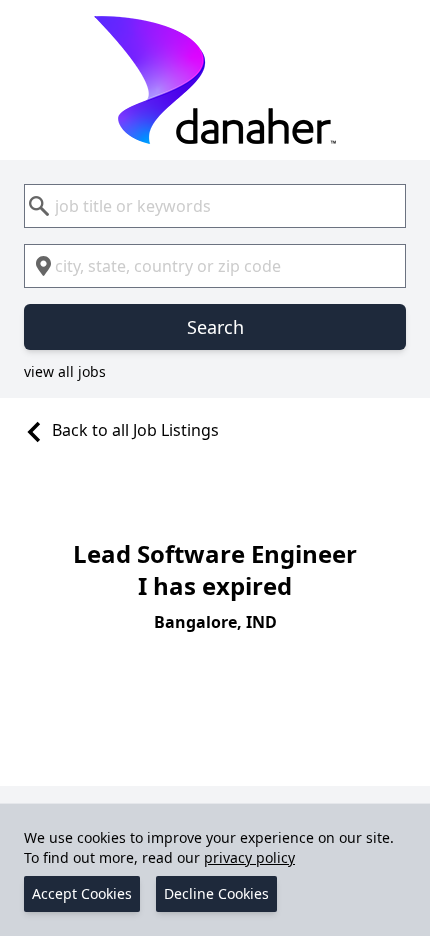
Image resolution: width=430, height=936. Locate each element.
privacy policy (249, 857)
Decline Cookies (216, 893)
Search (215, 327)
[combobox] (215, 206)
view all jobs (65, 371)
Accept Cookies (82, 893)
